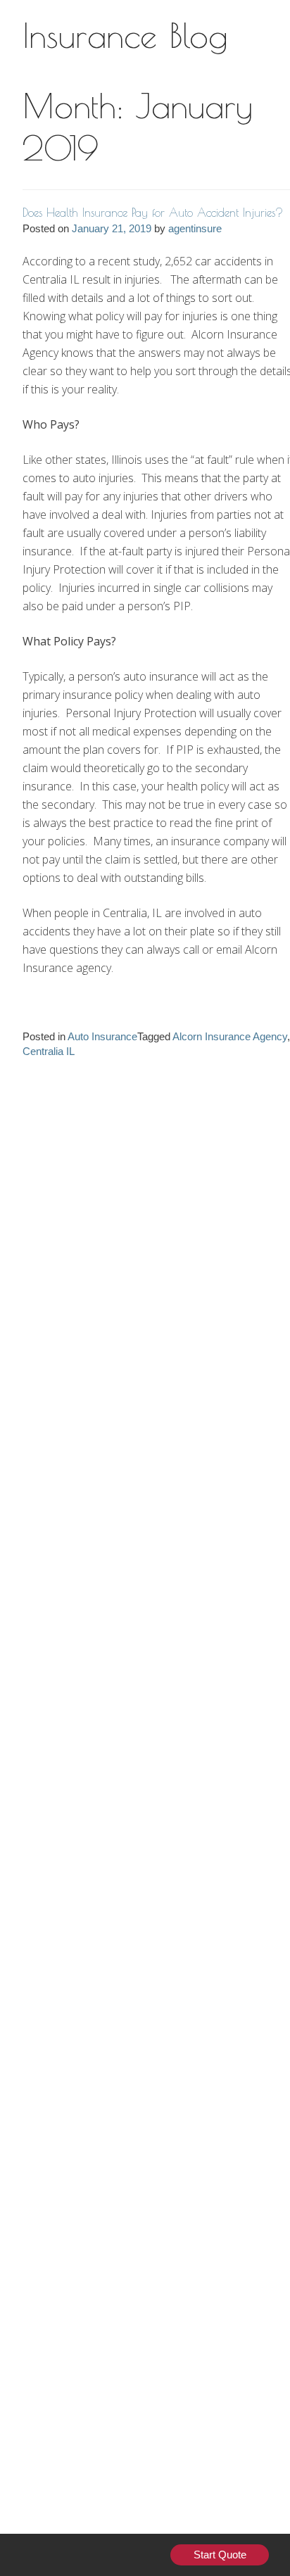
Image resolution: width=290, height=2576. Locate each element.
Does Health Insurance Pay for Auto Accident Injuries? (153, 213)
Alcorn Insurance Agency (230, 1036)
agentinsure (195, 228)
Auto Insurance (102, 1036)
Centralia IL (49, 1051)
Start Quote (220, 2555)
